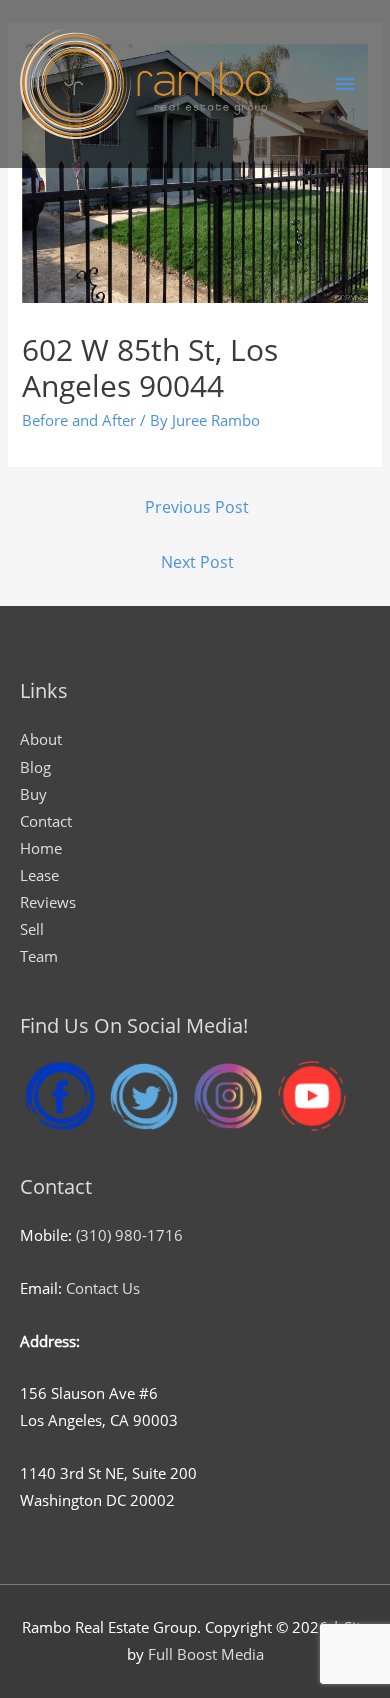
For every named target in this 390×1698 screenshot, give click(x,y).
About (41, 739)
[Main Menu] (345, 84)
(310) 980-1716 (129, 1235)
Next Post (197, 562)
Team (39, 956)
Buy (33, 794)
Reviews (48, 902)
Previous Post (197, 507)
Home (41, 848)
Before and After (79, 420)
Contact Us (103, 1288)
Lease (39, 875)
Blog (35, 767)
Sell (32, 929)
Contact (46, 821)
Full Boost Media (206, 1654)
